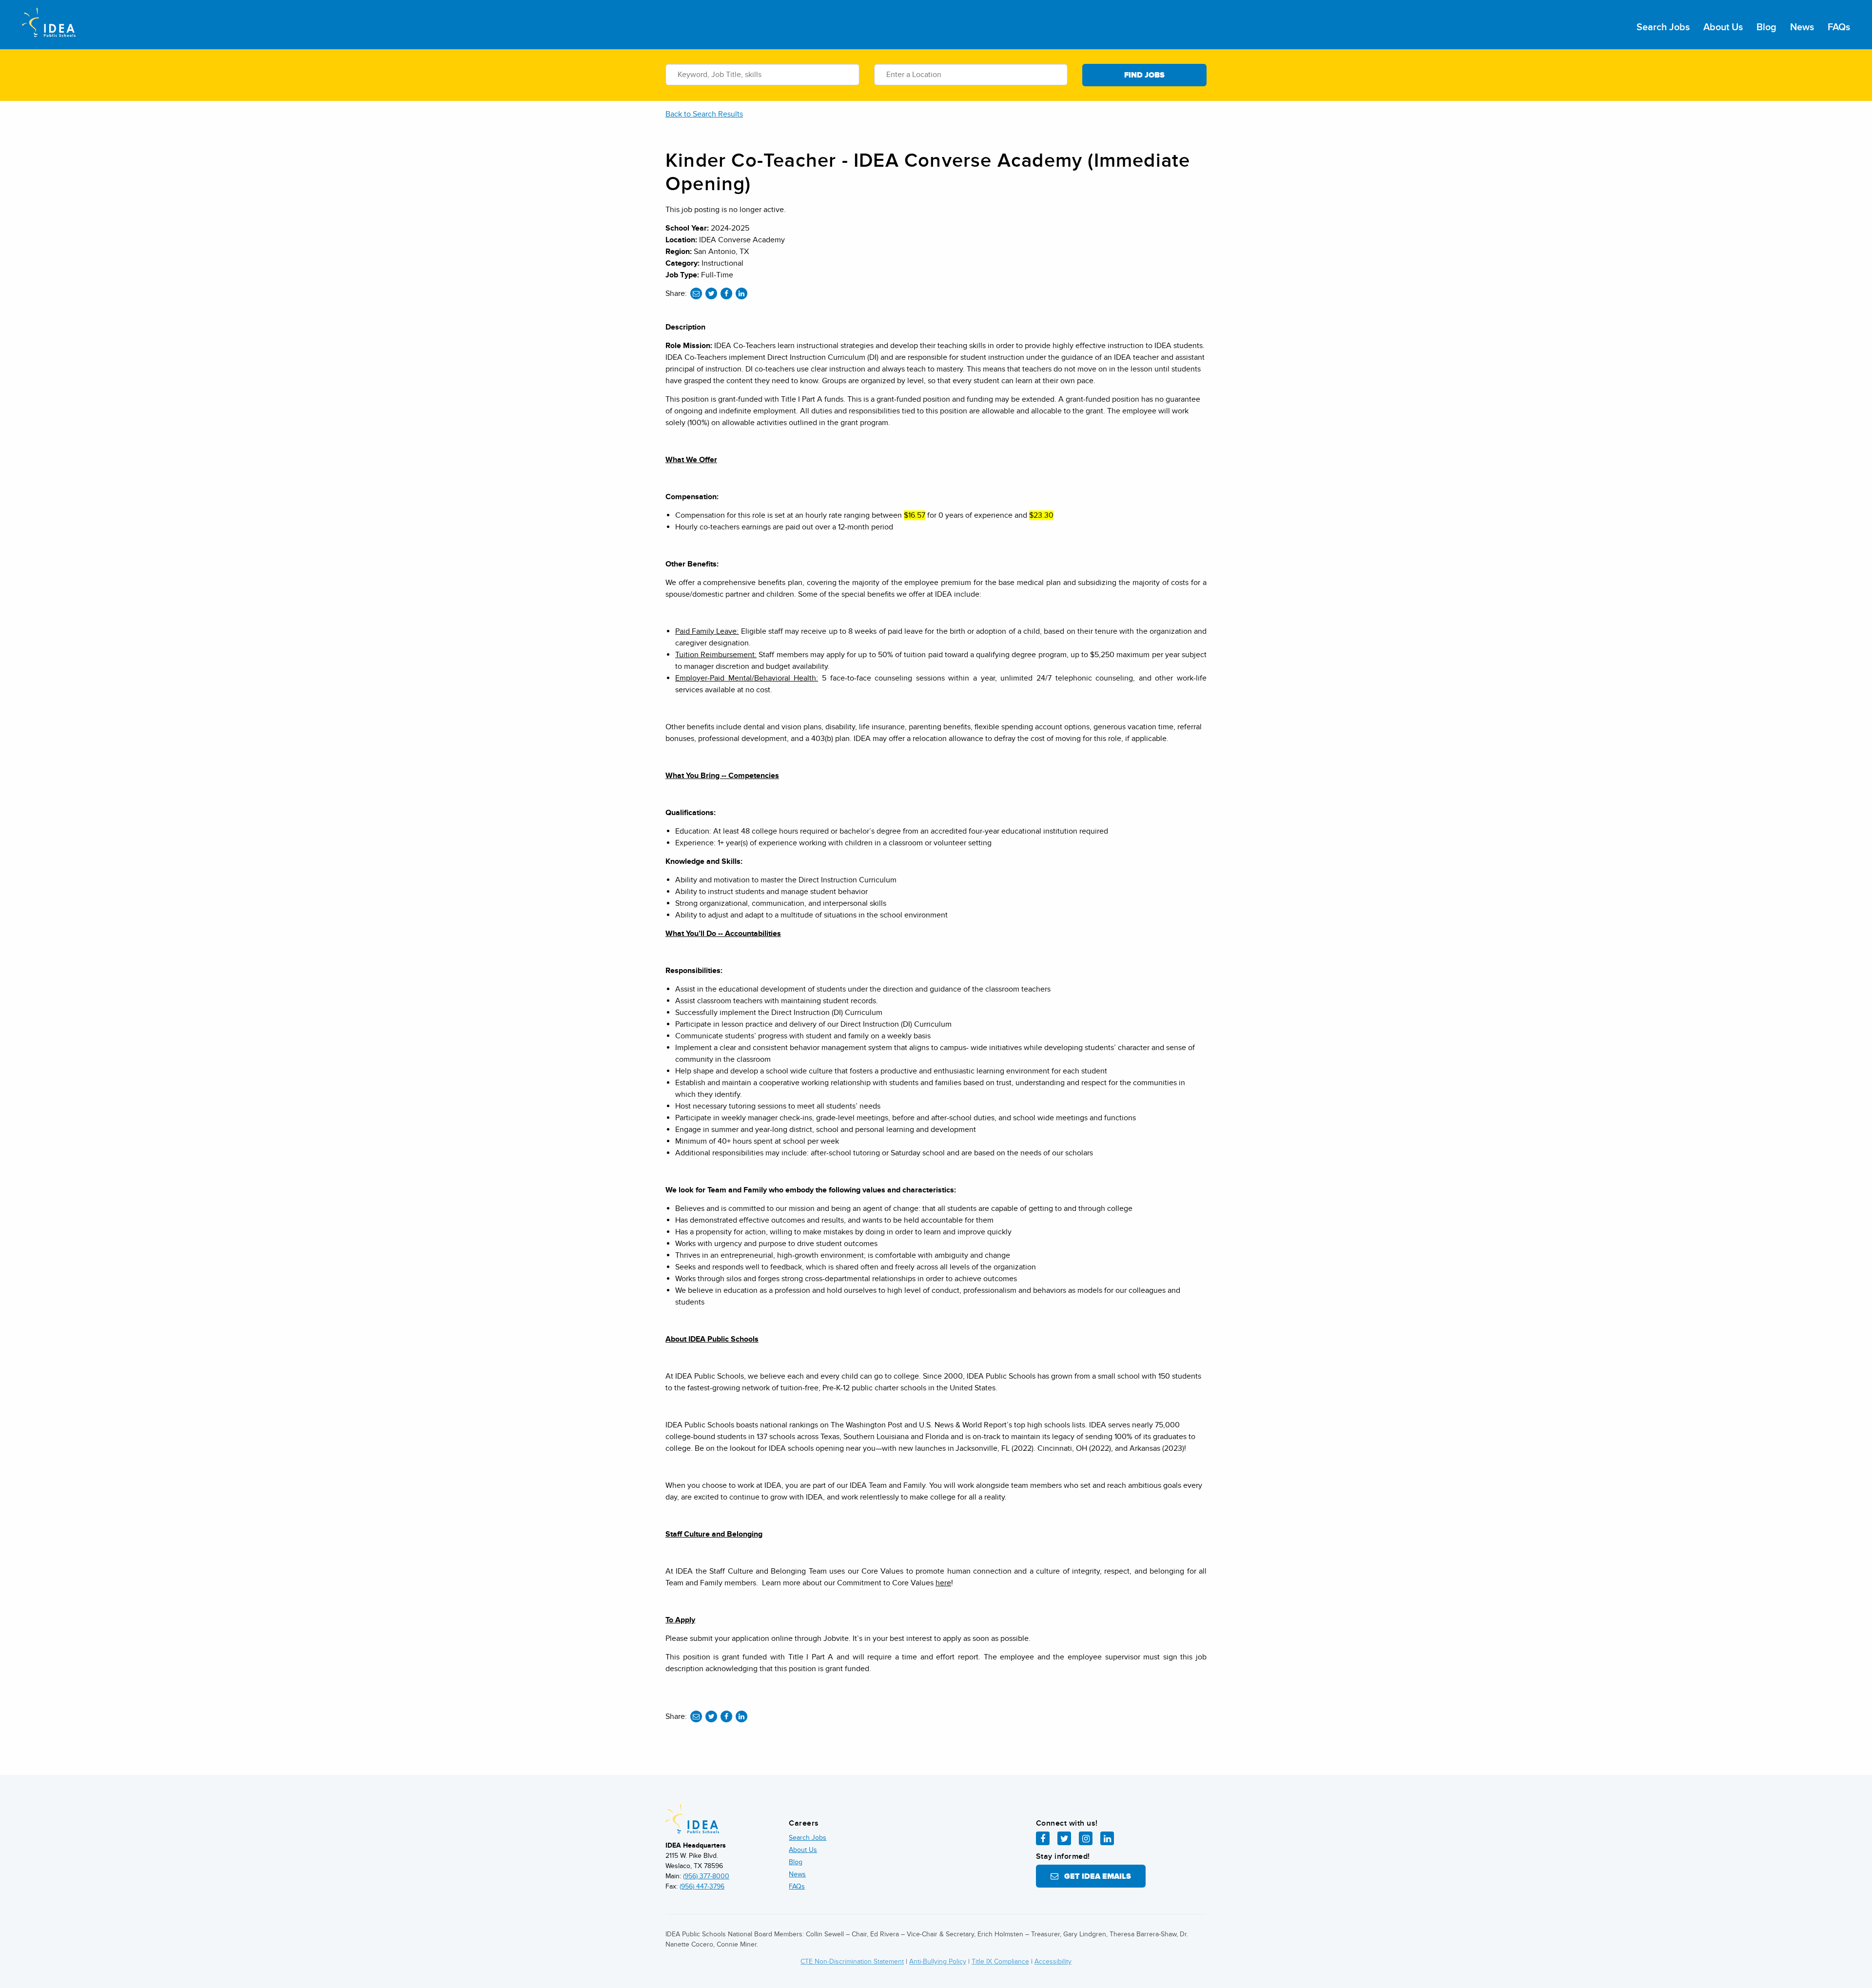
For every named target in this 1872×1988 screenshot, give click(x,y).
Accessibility (1053, 1961)
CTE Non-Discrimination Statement (852, 1961)
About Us (1723, 27)
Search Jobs (1663, 27)
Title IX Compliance (1000, 1961)
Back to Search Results (704, 114)
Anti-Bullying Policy (938, 1961)
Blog (1766, 27)
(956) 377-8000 (706, 1876)
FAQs (1839, 27)
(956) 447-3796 (702, 1886)
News (1802, 27)
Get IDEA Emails (1095, 1876)
